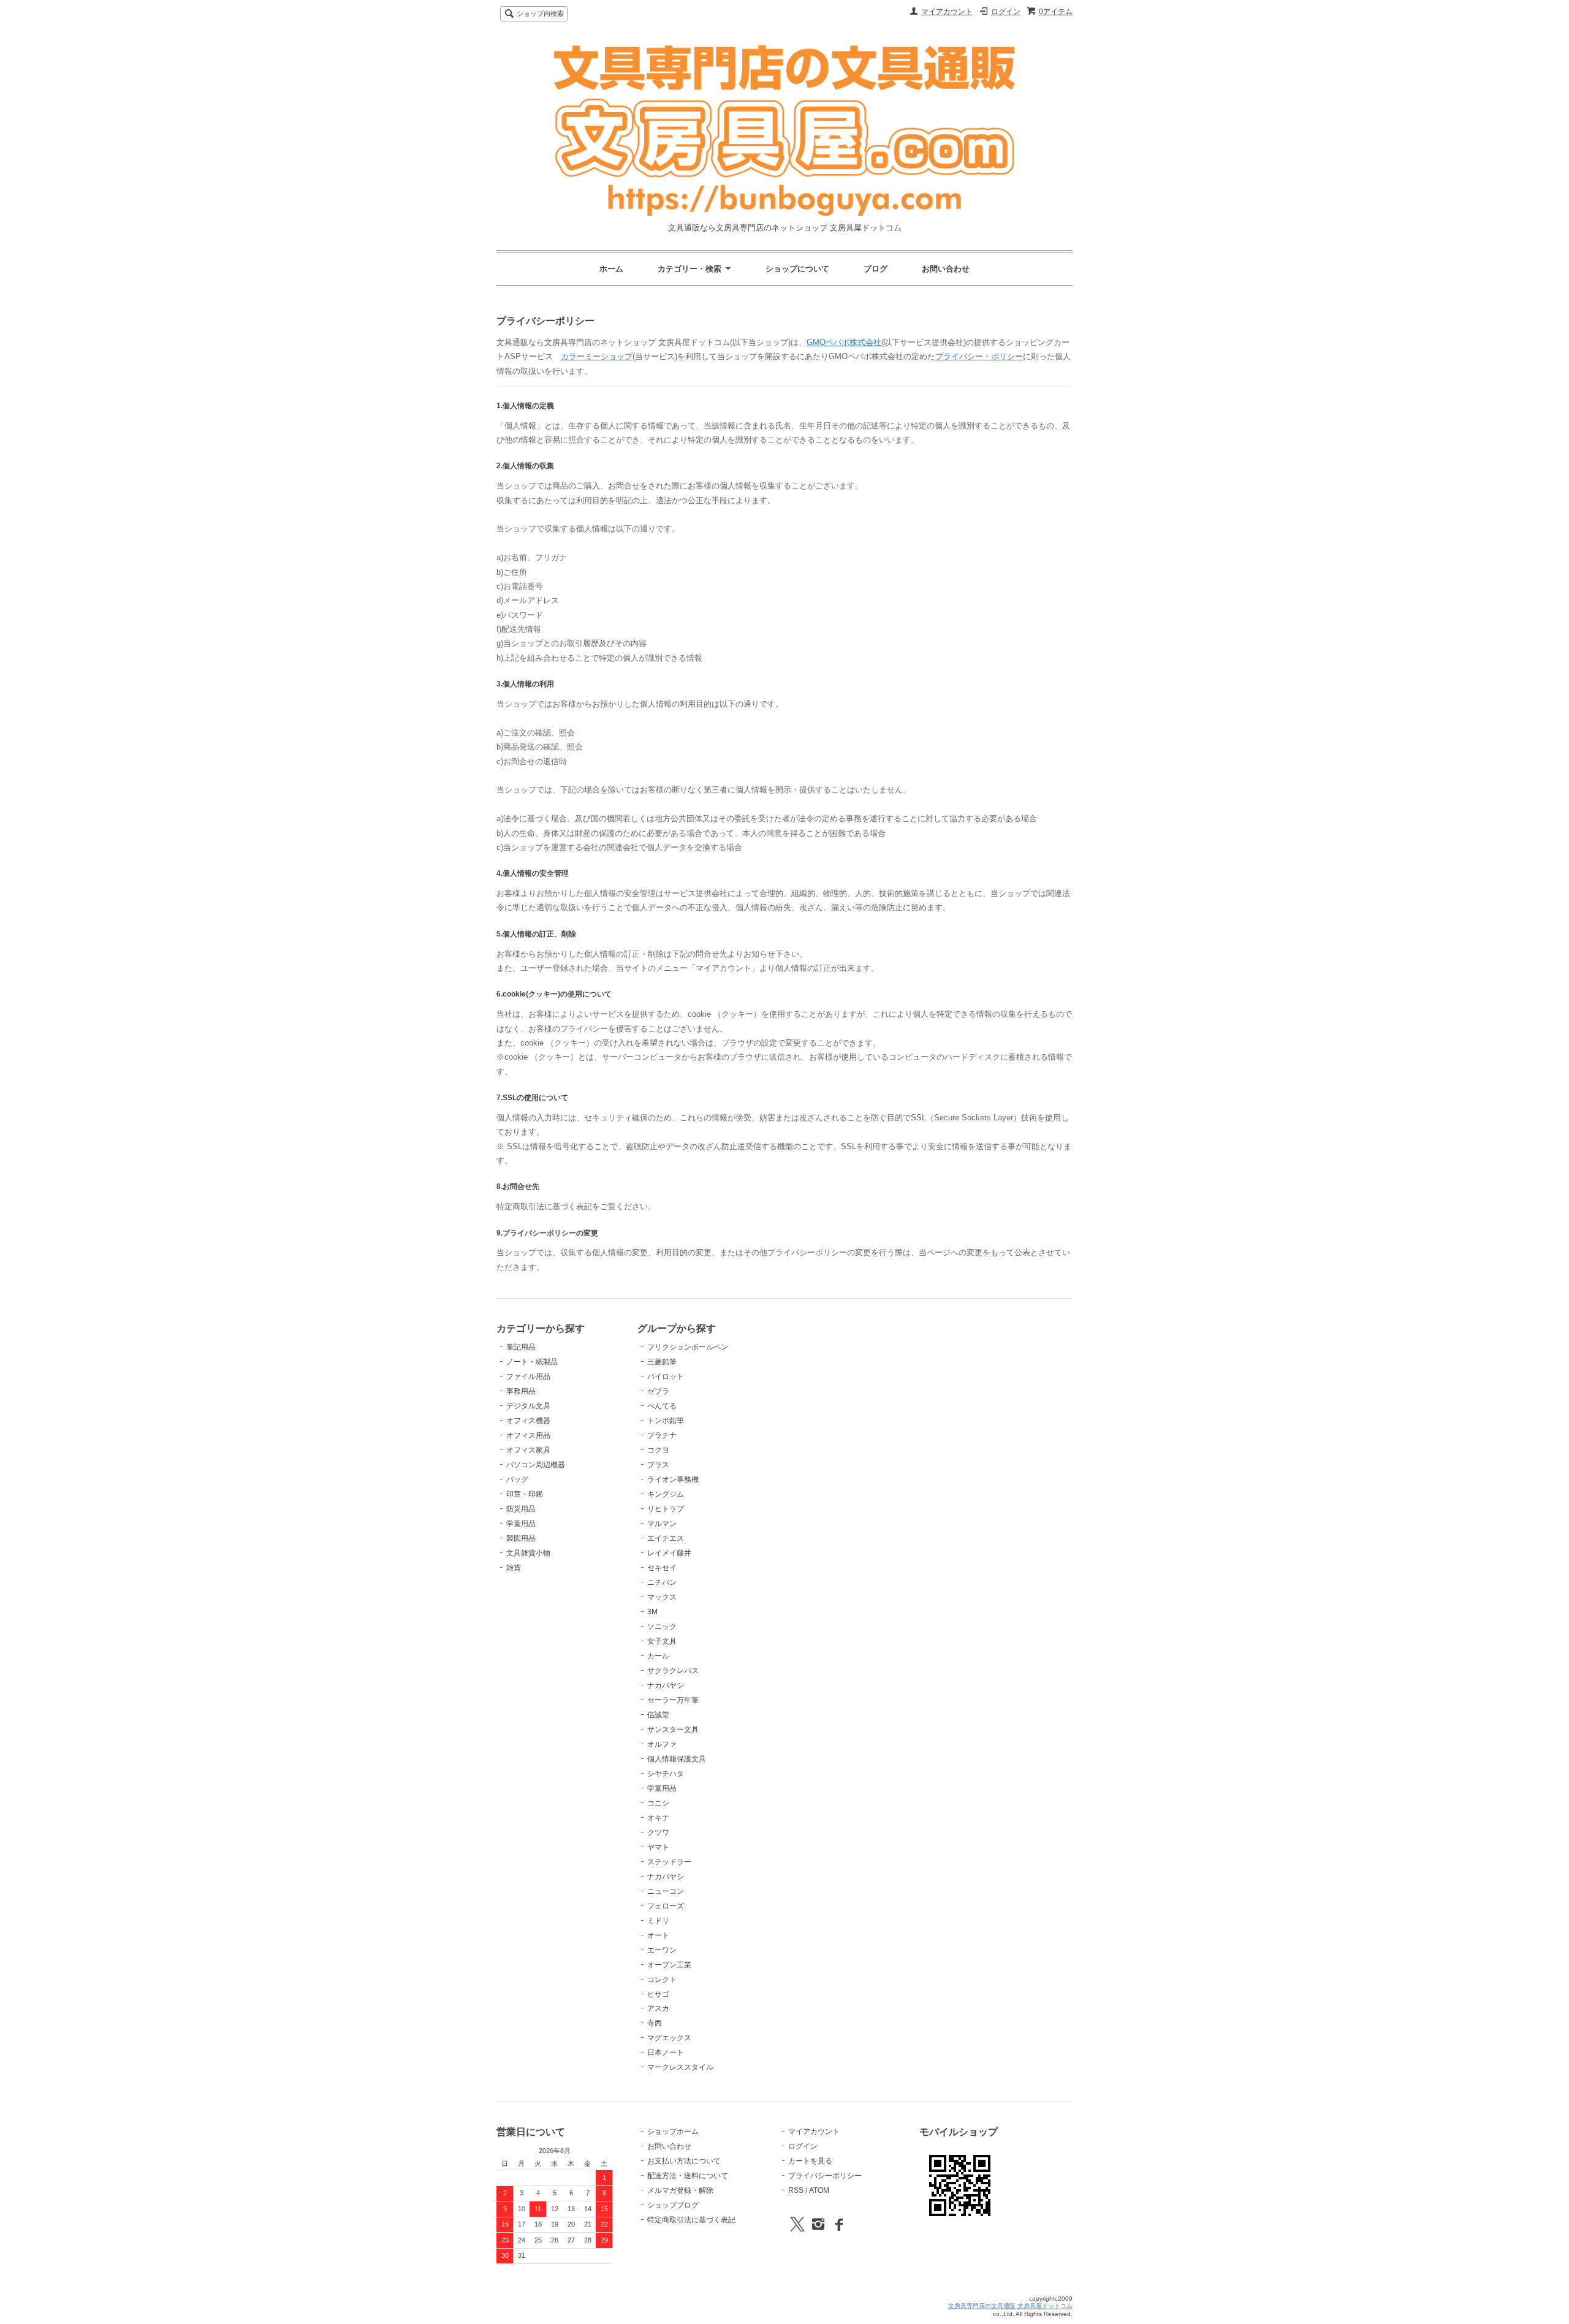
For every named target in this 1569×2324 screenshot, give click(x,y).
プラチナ (662, 1435)
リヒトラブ (666, 1509)
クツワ (658, 1832)
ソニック (662, 1627)
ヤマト (658, 1847)
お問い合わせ (946, 269)
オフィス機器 (528, 1421)
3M (652, 1612)
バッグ (517, 1479)
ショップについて (797, 269)
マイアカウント (947, 12)
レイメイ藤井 (669, 1553)
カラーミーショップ (597, 356)
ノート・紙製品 (532, 1362)
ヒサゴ (658, 1994)
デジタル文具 (528, 1406)
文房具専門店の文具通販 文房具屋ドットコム (1010, 2306)
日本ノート (666, 2052)
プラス (658, 1465)
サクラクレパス (673, 1671)
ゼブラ (658, 1391)
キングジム (666, 1494)
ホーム (611, 269)
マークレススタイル (680, 2067)
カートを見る (810, 2161)
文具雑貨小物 (528, 1553)
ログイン (1006, 12)
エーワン (662, 1950)
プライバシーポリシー (825, 2176)
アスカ (658, 2008)
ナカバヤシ (666, 1685)
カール (658, 1656)
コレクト (662, 1980)
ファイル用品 (528, 1377)
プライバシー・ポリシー (979, 356)
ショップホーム (673, 2132)
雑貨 (514, 1568)
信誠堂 (658, 1715)
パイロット (666, 1377)
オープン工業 (669, 1965)
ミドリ (658, 1921)
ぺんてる (662, 1406)
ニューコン (666, 1891)
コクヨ (658, 1450)
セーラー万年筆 (673, 1700)
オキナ (658, 1818)
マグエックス (669, 2038)
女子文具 (662, 1641)
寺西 (655, 2023)
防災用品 (521, 1509)
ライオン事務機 (673, 1479)
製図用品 (521, 1538)
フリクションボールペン (688, 1347)
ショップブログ (673, 2205)
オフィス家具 (528, 1450)
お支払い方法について (684, 2161)
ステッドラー (669, 1862)
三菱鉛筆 (662, 1362)
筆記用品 (521, 1347)
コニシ (658, 1803)
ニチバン (662, 1582)
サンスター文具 (673, 1730)
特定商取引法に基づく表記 (691, 2220)
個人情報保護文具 (677, 1759)
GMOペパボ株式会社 (844, 342)
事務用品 (521, 1391)
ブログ (876, 269)
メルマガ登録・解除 (680, 2190)
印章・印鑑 (525, 1494)
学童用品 (521, 1524)
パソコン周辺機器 (536, 1465)
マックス (662, 1597)
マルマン (662, 1524)
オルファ (662, 1744)
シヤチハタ (666, 1774)
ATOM (819, 2190)
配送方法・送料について (688, 2176)
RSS (796, 2190)
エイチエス (666, 1538)
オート (658, 1935)
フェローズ (666, 1906)
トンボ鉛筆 (666, 1421)
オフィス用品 (528, 1435)
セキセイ (662, 1568)
